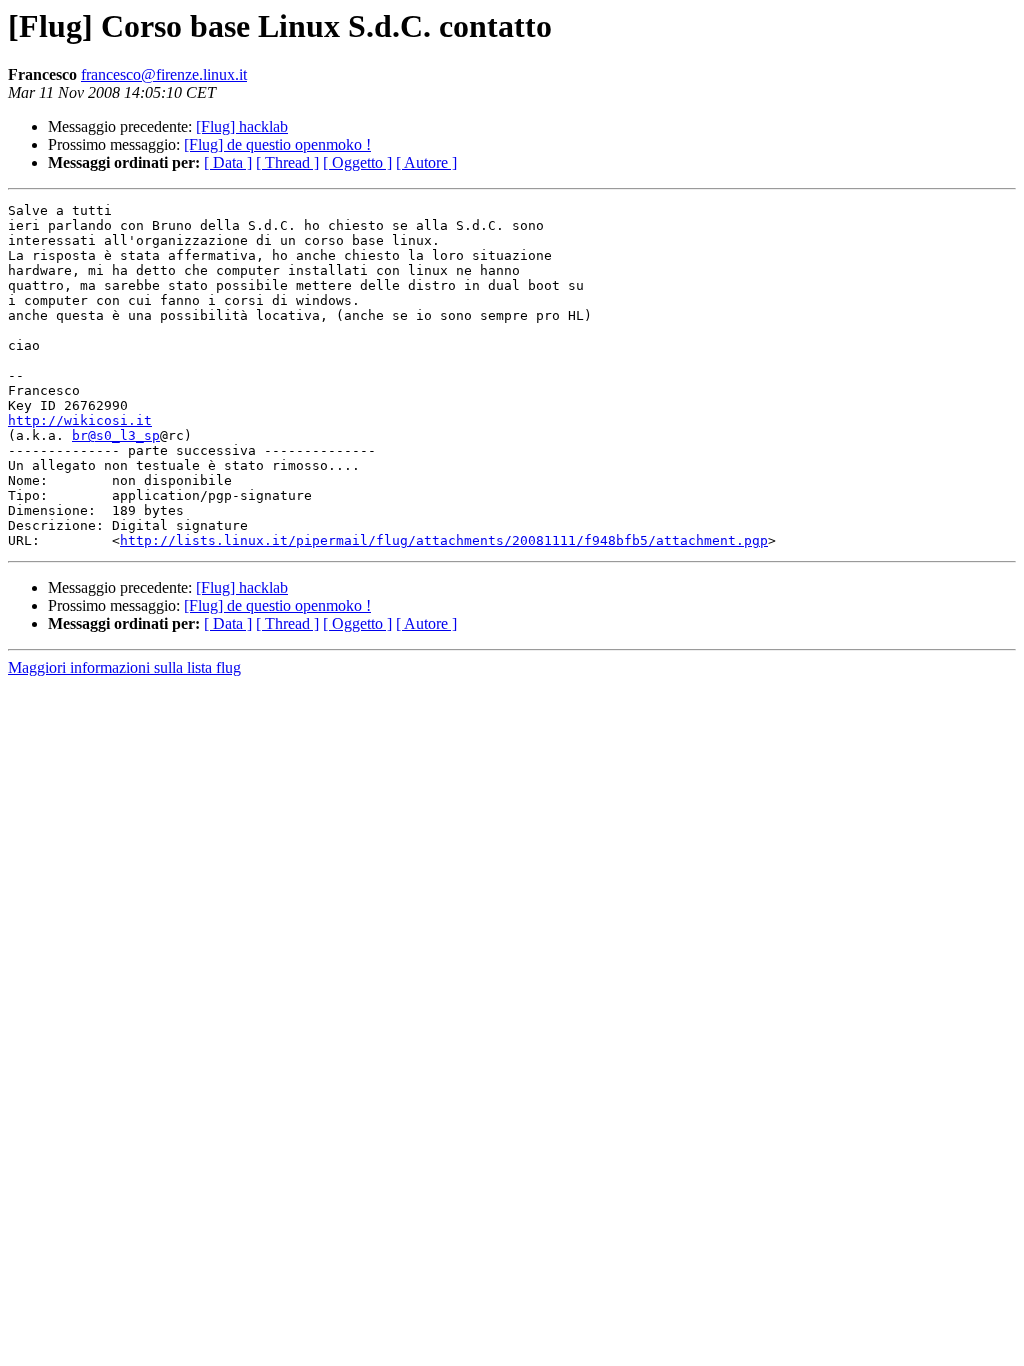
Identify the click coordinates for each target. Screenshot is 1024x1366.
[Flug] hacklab (242, 126)
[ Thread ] (287, 162)
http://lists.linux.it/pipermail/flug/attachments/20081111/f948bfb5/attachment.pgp (444, 540)
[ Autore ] (426, 162)
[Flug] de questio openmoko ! (277, 144)
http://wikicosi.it (80, 420)
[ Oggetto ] (357, 162)
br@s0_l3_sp (116, 435)
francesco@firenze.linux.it (164, 74)
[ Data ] (228, 162)
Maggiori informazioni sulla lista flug (124, 667)
